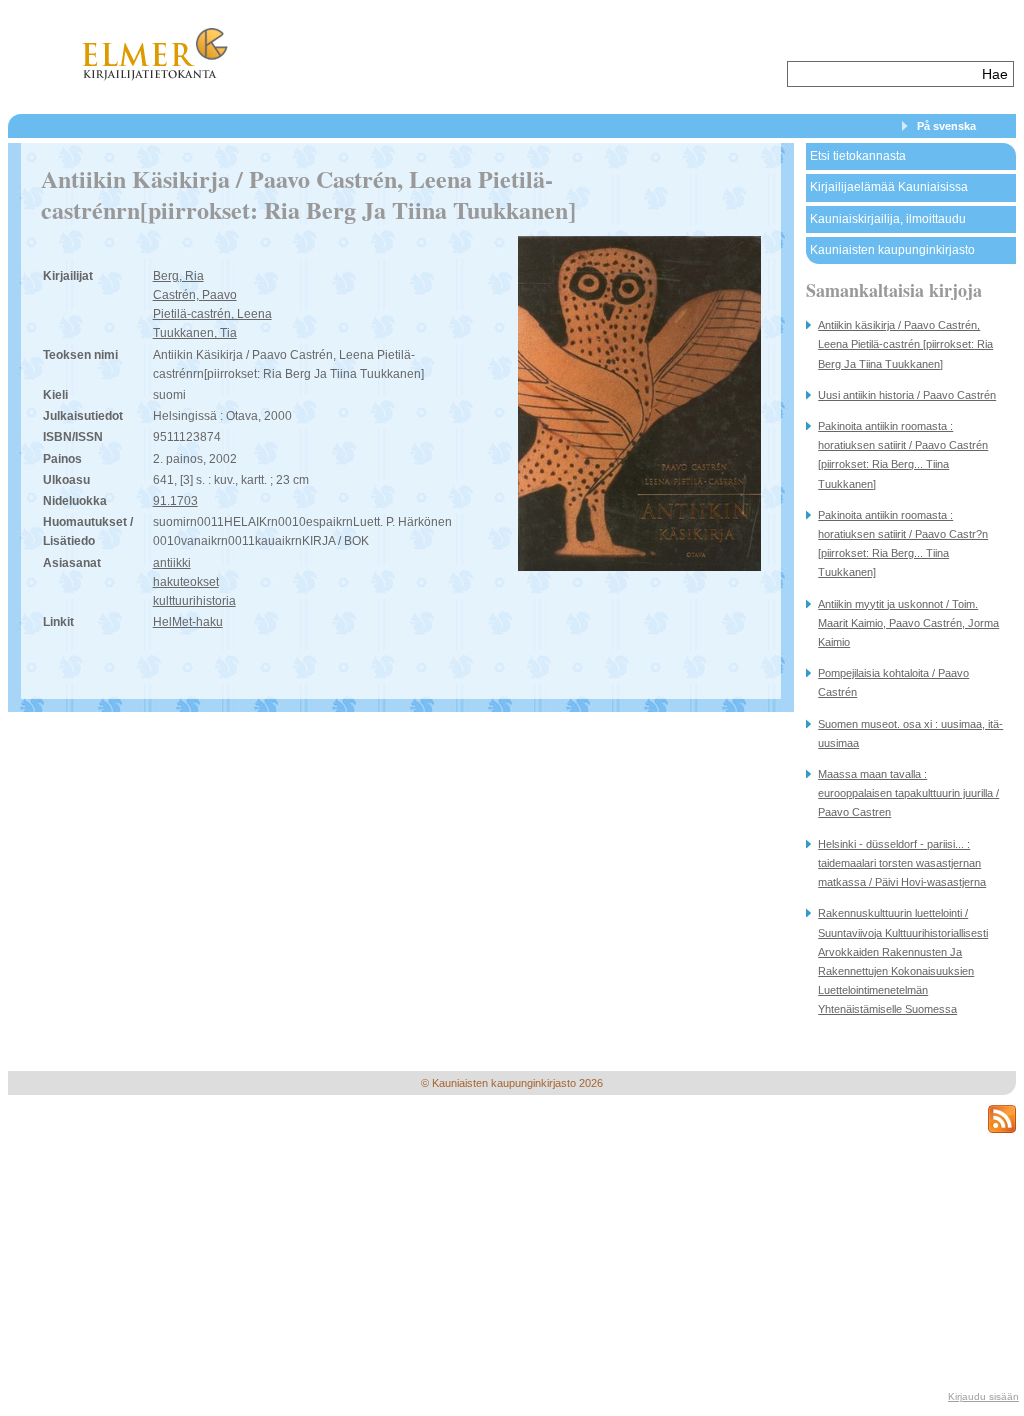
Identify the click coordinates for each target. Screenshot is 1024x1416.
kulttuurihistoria (194, 601)
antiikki (172, 563)
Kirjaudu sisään (983, 1396)
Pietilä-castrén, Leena (212, 314)
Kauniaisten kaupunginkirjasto (892, 250)
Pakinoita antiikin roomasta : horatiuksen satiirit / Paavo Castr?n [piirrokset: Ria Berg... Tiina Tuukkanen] (903, 544)
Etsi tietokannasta (858, 156)
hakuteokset (186, 582)
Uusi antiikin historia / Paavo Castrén (907, 395)
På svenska (946, 126)
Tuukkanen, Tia (195, 333)
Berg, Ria (178, 276)
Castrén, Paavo (195, 295)
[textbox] (882, 74)
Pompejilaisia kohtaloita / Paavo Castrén (893, 682)
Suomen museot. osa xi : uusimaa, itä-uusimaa (910, 733)
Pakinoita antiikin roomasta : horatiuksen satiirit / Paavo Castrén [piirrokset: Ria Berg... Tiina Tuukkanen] (903, 455)
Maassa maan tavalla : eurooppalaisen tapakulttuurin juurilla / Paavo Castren (908, 793)
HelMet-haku (188, 622)
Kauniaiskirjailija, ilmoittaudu (888, 219)
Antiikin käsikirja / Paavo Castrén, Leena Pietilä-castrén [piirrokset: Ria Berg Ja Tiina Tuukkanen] (905, 344)
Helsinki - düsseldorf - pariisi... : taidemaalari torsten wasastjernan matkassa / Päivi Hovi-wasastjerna (902, 863)
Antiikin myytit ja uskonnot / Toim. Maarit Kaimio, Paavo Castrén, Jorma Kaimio (908, 623)
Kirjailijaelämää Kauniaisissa (889, 187)
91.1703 (175, 501)
